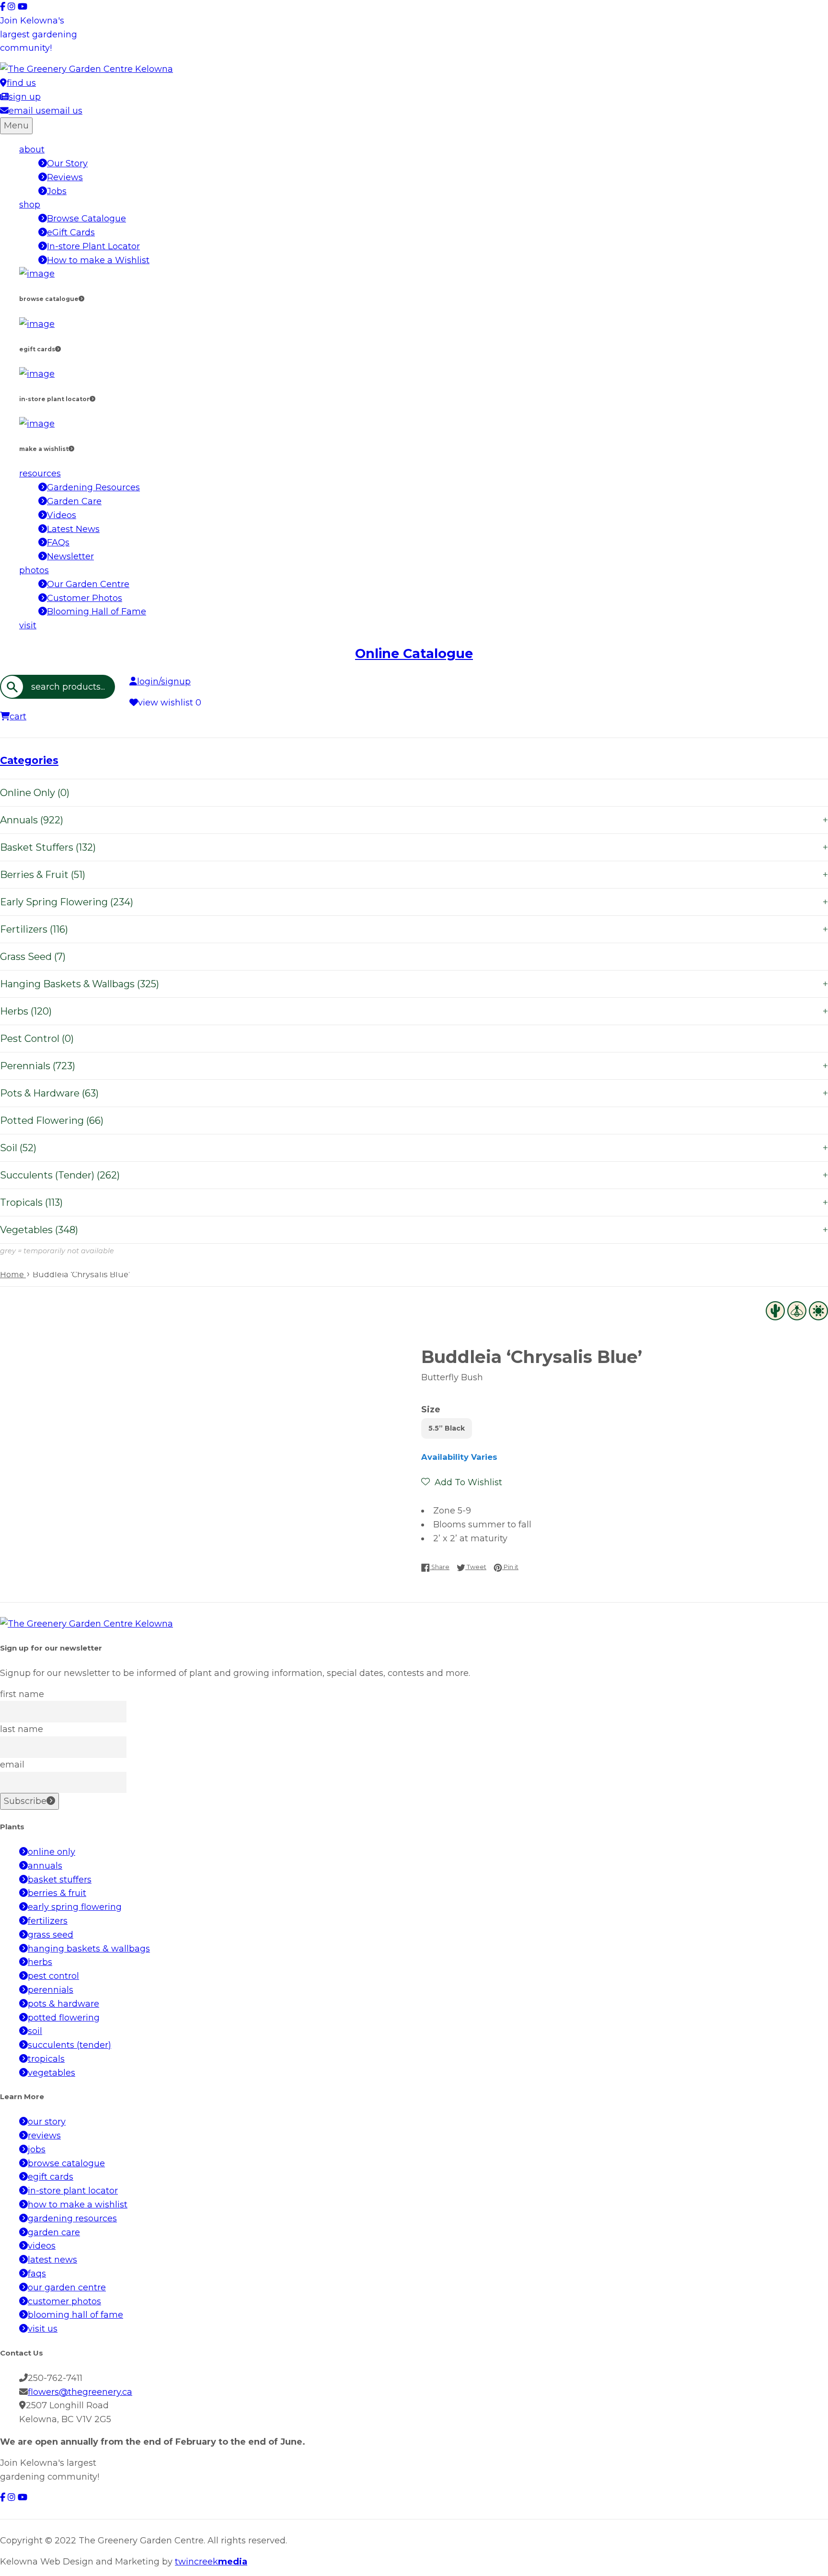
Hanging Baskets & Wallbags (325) (414, 984)
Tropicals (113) (414, 1202)
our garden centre (67, 2287)
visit (28, 625)
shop (30, 205)
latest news (52, 2260)
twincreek (211, 2562)
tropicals (46, 2059)
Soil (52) (414, 1148)
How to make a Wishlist (98, 260)
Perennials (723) (414, 1066)
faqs (37, 2274)
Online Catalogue (414, 653)
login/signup (164, 682)
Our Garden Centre (88, 584)
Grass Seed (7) (33, 957)
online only (52, 1852)
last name (22, 1729)
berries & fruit (57, 1893)
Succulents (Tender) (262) (414, 1175)
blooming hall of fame (75, 2315)
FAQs (58, 543)
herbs (40, 1962)
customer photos (64, 2301)
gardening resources (72, 2218)
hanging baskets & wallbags (89, 1949)
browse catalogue (66, 2163)
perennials (51, 1990)
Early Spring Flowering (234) (414, 902)
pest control (53, 1976)
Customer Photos (85, 598)
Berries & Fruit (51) (414, 875)
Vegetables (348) (414, 1230)
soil (35, 2031)
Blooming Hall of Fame (97, 612)
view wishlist (170, 703)
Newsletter (70, 556)
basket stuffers (60, 1880)
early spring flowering (75, 1907)
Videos (62, 515)
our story (47, 2122)
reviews (44, 2136)
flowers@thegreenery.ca (80, 2392)
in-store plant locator (73, 2191)
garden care (54, 2232)
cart (18, 716)
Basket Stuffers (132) (414, 847)
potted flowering (64, 2018)
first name (22, 1694)
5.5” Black (447, 1428)
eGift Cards (71, 232)
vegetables (52, 2073)
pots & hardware (63, 2004)
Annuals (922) (414, 820)
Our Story (67, 163)
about (32, 150)
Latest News (73, 529)
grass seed (51, 1935)
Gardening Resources (93, 487)
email (12, 1765)
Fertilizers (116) (414, 929)
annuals (45, 1866)
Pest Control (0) (37, 1039)
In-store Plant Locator (93, 246)
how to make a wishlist (78, 2205)
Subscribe (25, 1801)
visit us (43, 2329)
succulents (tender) (69, 2045)
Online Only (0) (35, 793)
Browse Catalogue (86, 219)
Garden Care (74, 501)
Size (431, 1409)
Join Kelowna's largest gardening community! (39, 35)
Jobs (57, 191)
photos (34, 570)
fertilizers (48, 1921)
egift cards (51, 2177)
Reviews (65, 177)
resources (40, 474)
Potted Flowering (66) (52, 1121)
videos (42, 2246)
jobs (37, 2149)
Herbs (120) (414, 1011)
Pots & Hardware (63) (414, 1093)
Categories (29, 760)
